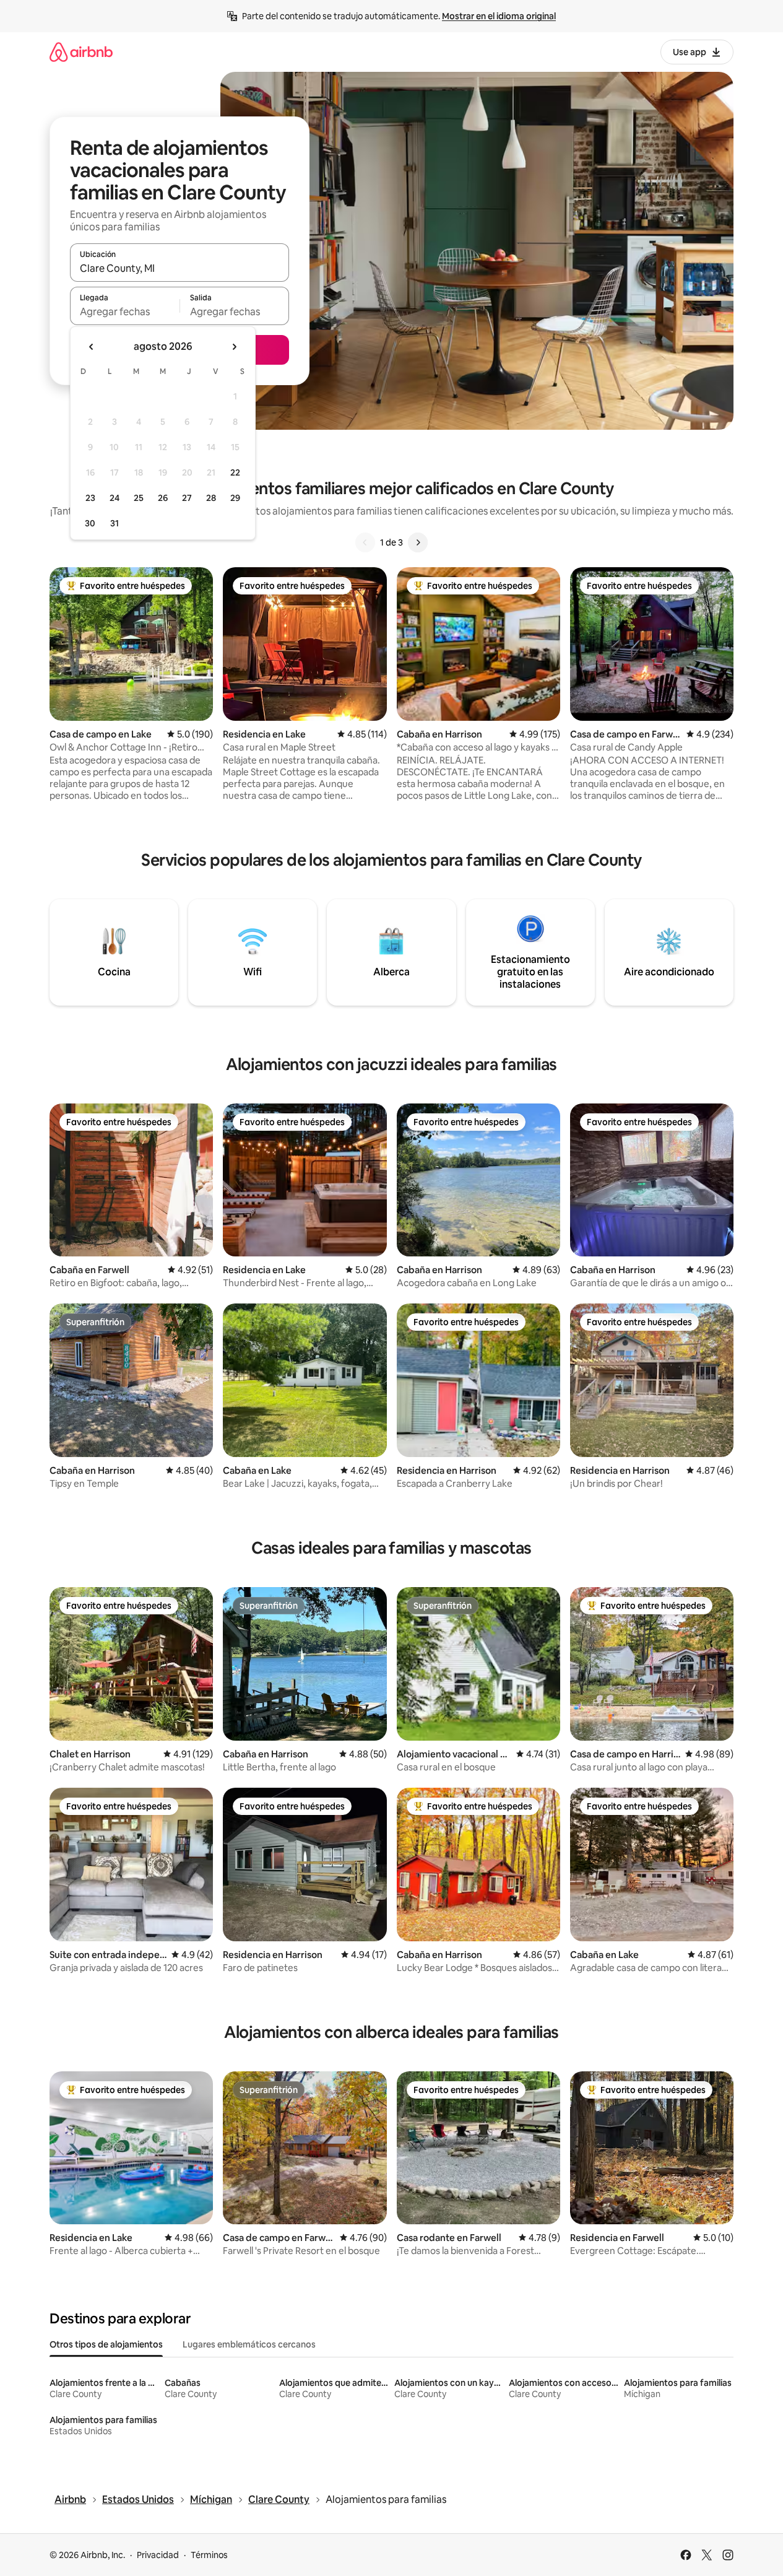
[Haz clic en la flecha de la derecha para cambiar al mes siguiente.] (234, 347)
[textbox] (125, 311)
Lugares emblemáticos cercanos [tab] (249, 2344)
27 (187, 498)
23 (90, 498)
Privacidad (158, 2555)
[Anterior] (365, 542)
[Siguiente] (418, 542)
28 (211, 498)
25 (139, 498)
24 (115, 498)
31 (115, 523)
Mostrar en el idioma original (499, 16)
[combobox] (180, 268)
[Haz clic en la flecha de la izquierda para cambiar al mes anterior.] (92, 347)
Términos (209, 2555)
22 (235, 472)
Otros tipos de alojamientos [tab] (106, 2344)
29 (235, 498)
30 (90, 523)
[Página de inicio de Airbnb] (81, 52)
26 (163, 498)
